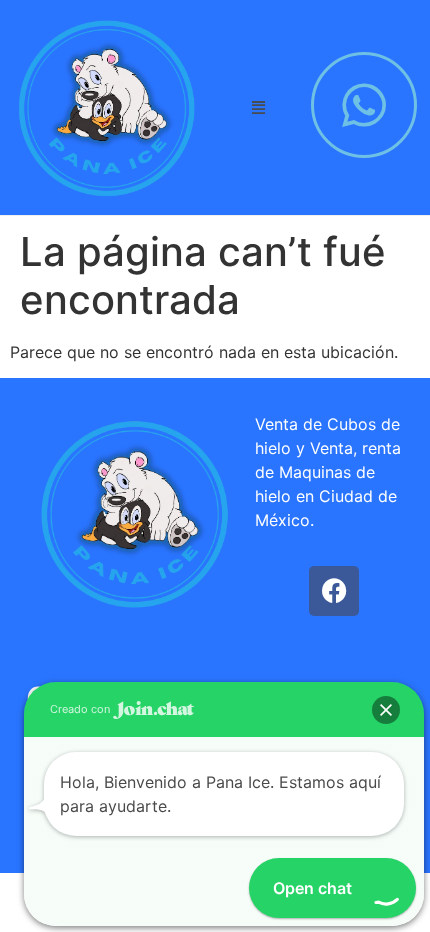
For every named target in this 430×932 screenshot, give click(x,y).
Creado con (81, 709)
